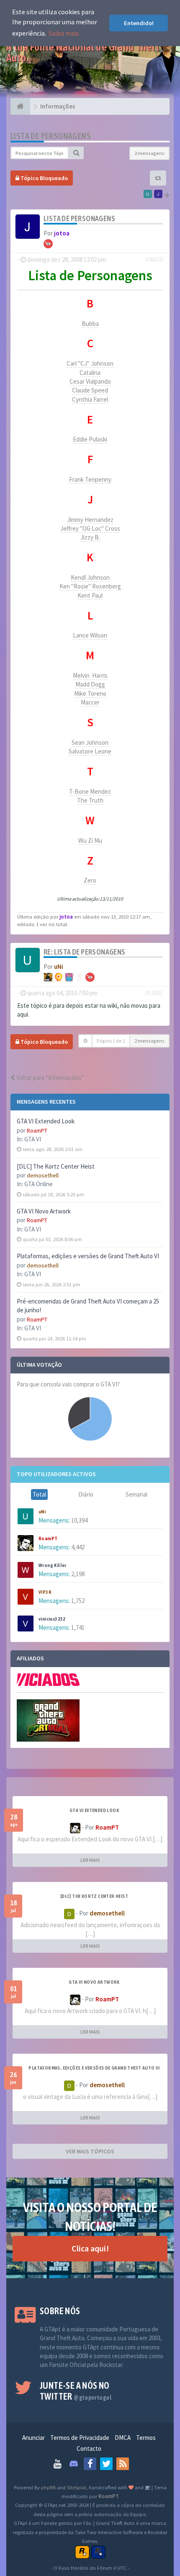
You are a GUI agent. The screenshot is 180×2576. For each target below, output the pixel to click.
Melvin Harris (90, 675)
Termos (146, 2438)
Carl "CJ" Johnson (90, 363)
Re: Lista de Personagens (85, 952)
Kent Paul (90, 595)
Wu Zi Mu (90, 840)
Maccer (90, 702)
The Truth (90, 800)
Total (39, 1494)
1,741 (78, 1627)
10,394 (79, 1520)
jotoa (62, 233)
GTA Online (39, 1184)
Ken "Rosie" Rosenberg (90, 586)
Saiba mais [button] (64, 33)
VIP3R (45, 1592)
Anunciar (33, 2438)
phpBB (48, 2487)
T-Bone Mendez (90, 791)
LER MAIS (90, 1860)
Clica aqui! (90, 2248)
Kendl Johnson (90, 577)
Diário (86, 1494)
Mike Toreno (90, 693)
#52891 (154, 993)
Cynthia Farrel (90, 399)
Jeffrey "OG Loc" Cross (90, 528)
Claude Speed (90, 390)
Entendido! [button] (139, 23)
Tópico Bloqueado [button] (44, 178)
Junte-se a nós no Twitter (76, 2391)
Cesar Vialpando (90, 381)
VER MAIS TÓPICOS (90, 2151)
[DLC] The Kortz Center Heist (56, 1166)
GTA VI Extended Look (46, 1121)
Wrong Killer (53, 1565)
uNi (42, 1512)
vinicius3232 (52, 1619)
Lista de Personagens (51, 136)
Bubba (90, 324)
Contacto (89, 2448)
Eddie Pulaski (90, 439)
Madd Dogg (90, 684)
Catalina (90, 373)
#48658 (154, 259)
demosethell (43, 1175)
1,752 (78, 1601)
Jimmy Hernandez (90, 520)
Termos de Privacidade (80, 2438)
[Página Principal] (20, 106)
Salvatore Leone (90, 751)
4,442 (78, 1547)
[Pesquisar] (76, 153)
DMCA (123, 2438)
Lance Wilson (90, 635)
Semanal (136, 1494)
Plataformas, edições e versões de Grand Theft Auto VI (88, 1256)
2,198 (78, 1574)
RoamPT (37, 1131)
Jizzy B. (90, 537)
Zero (90, 880)
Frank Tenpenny (90, 479)
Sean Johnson (90, 742)
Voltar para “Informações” (49, 1078)
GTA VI (33, 1139)
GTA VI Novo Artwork (44, 1211)
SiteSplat (77, 2487)
